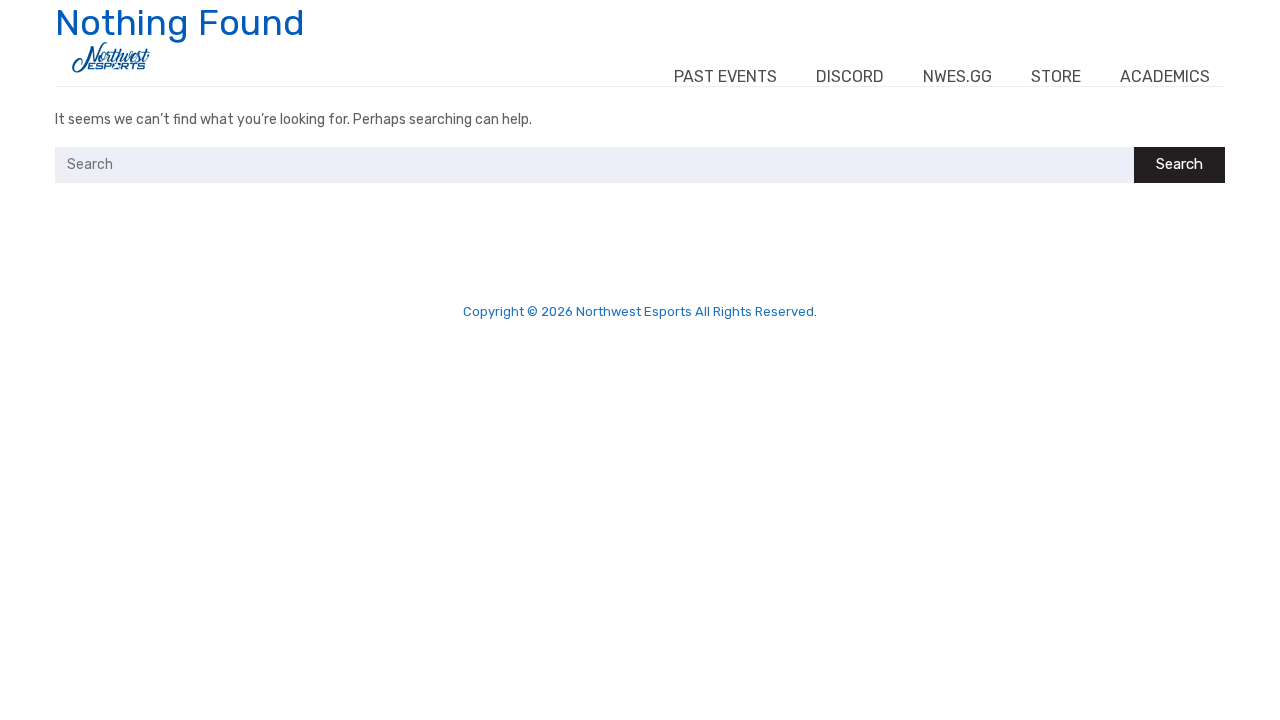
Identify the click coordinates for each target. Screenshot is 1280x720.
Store (1056, 76)
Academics (1165, 76)
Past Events (725, 76)
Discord (850, 76)
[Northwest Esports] (111, 57)
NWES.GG (957, 76)
